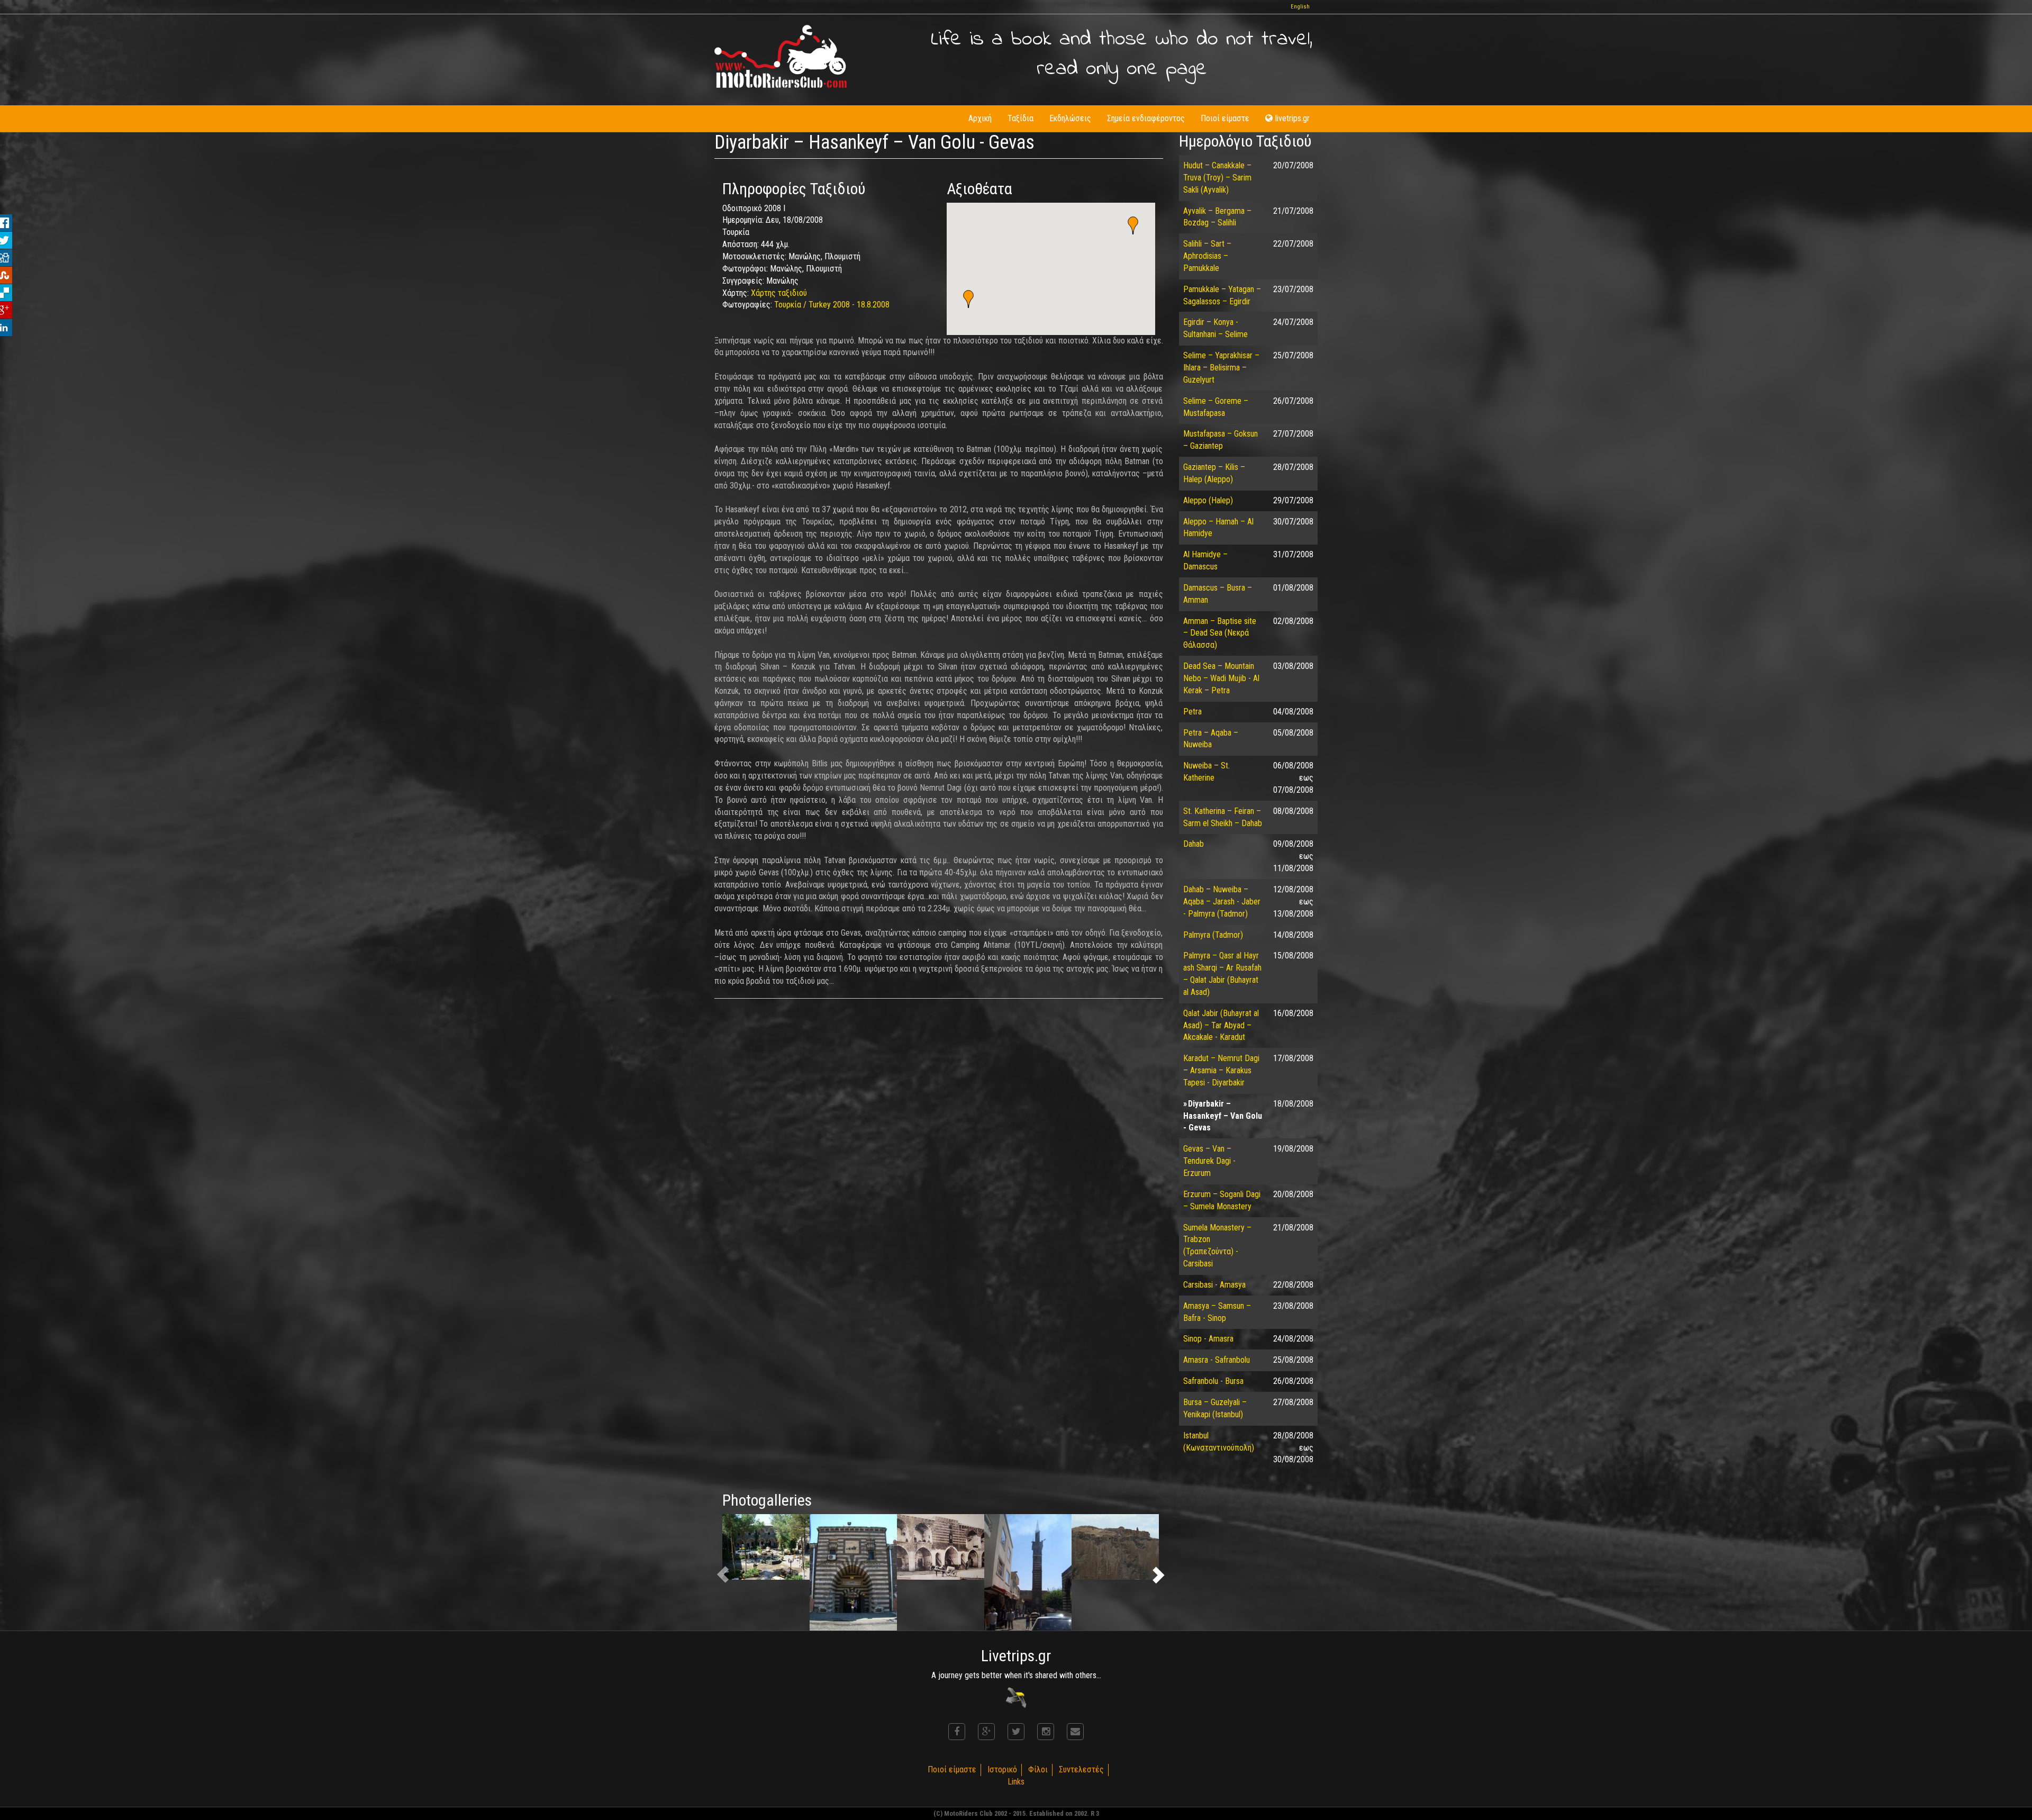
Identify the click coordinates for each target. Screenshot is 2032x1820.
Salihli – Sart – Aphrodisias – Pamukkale (1207, 256)
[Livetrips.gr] (1016, 1697)
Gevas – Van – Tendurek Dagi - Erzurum (1209, 1161)
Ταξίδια (1020, 118)
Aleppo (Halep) (1208, 500)
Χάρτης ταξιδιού (779, 293)
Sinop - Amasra (1208, 1339)
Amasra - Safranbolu (1217, 1360)
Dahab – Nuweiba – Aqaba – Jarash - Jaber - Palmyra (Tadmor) (1222, 902)
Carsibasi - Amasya (1214, 1285)
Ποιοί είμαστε (1225, 118)
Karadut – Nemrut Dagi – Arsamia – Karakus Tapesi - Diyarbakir (1221, 1070)
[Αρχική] (781, 56)
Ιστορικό (1002, 1769)
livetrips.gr (1292, 118)
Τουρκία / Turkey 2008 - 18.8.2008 (832, 305)
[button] (968, 299)
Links (1016, 1782)
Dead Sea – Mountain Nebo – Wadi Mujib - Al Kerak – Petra (1221, 678)
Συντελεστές (1081, 1769)
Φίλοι (1038, 1769)
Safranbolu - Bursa (1213, 1381)
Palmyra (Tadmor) (1213, 935)
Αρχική (980, 118)
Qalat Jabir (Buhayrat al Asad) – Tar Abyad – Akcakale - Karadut (1221, 1025)
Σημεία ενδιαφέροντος (1146, 118)
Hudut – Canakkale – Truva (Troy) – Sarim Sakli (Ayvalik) (1217, 178)
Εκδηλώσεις (1070, 118)
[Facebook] (957, 1732)
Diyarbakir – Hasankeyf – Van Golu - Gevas (1223, 1116)
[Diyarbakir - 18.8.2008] (766, 1547)
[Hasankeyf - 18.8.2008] (1115, 1547)
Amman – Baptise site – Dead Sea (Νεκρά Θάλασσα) (1220, 633)
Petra (1192, 712)
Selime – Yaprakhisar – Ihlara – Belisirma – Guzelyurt (1221, 368)
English (1300, 7)
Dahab (1194, 844)
